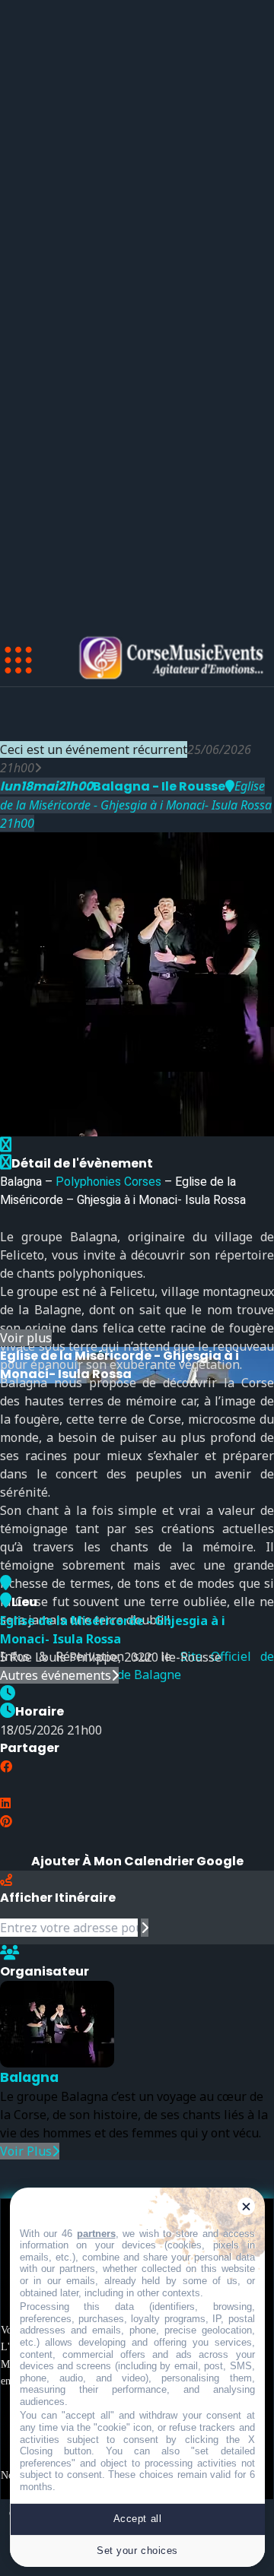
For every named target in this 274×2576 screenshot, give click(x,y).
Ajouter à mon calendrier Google (137, 1861)
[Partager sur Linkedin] (5, 1803)
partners (96, 2234)
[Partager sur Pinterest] (6, 1821)
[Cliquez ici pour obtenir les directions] (145, 1928)
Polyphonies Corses (108, 1182)
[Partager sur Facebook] (6, 1766)
